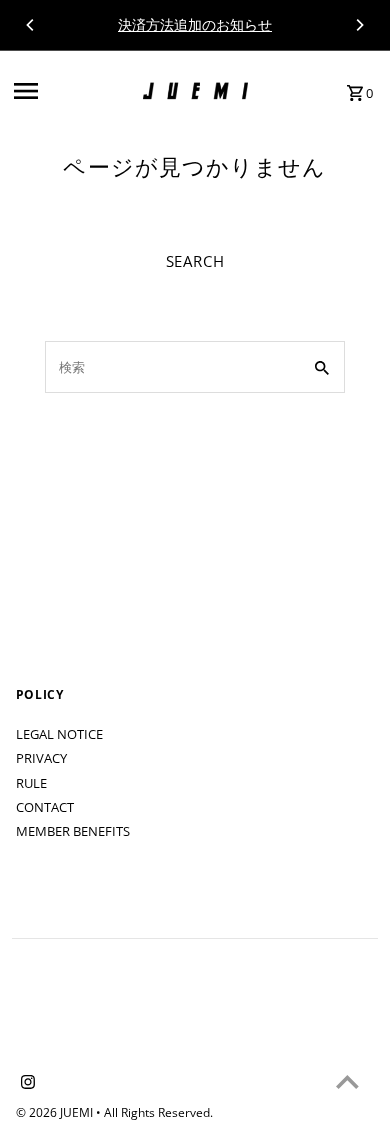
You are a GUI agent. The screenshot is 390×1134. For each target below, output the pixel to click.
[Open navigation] (72, 91)
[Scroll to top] (347, 1081)
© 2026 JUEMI (56, 1112)
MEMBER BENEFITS (73, 831)
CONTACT (45, 807)
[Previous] (31, 25)
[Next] (359, 25)
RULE (31, 783)
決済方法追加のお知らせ (195, 24)
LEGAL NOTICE (59, 734)
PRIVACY (41, 758)
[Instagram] (25, 1083)
